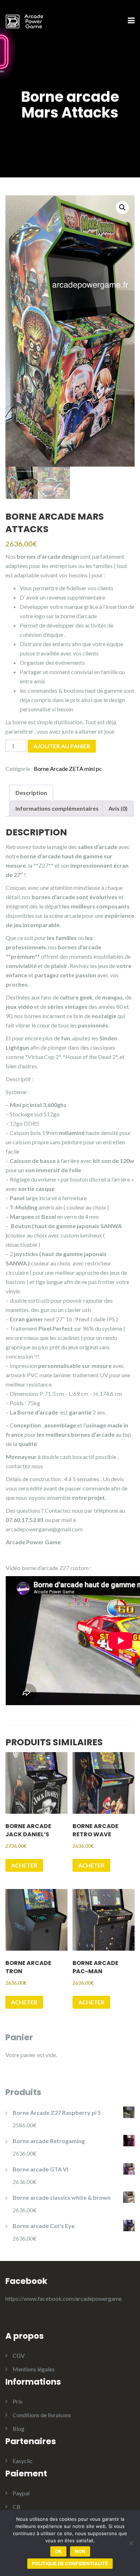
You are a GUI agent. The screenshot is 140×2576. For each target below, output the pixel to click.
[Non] (131, 2543)
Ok (58, 2551)
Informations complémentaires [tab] (57, 808)
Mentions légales (34, 2369)
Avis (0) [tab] (118, 808)
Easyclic (23, 2461)
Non (80, 2551)
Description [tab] (31, 793)
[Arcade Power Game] (24, 20)
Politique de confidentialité (70, 2563)
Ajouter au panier (62, 746)
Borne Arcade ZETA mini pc (68, 769)
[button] (122, 207)
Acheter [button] (24, 1865)
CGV (19, 2355)
